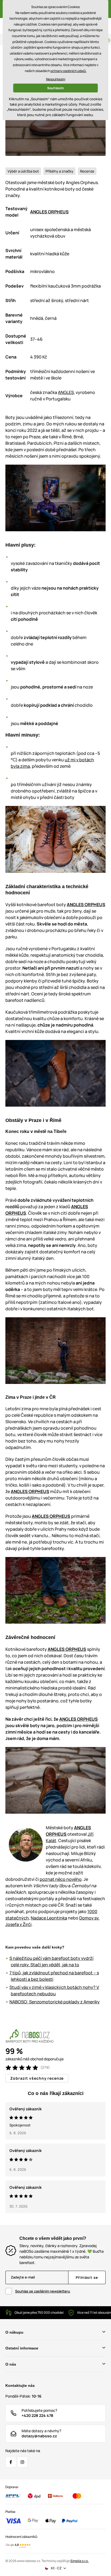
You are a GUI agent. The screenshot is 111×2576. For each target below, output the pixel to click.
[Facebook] (11, 2462)
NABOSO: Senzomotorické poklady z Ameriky (55, 2002)
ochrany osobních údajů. (68, 71)
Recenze (87, 171)
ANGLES (66, 392)
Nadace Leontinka (49, 1918)
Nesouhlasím (56, 79)
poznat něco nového (61, 1879)
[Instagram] (22, 2462)
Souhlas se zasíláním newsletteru (43, 2291)
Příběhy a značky (59, 171)
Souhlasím (55, 88)
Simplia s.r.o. (79, 2561)
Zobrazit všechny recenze (37, 2078)
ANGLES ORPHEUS (49, 212)
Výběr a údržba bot (23, 171)
